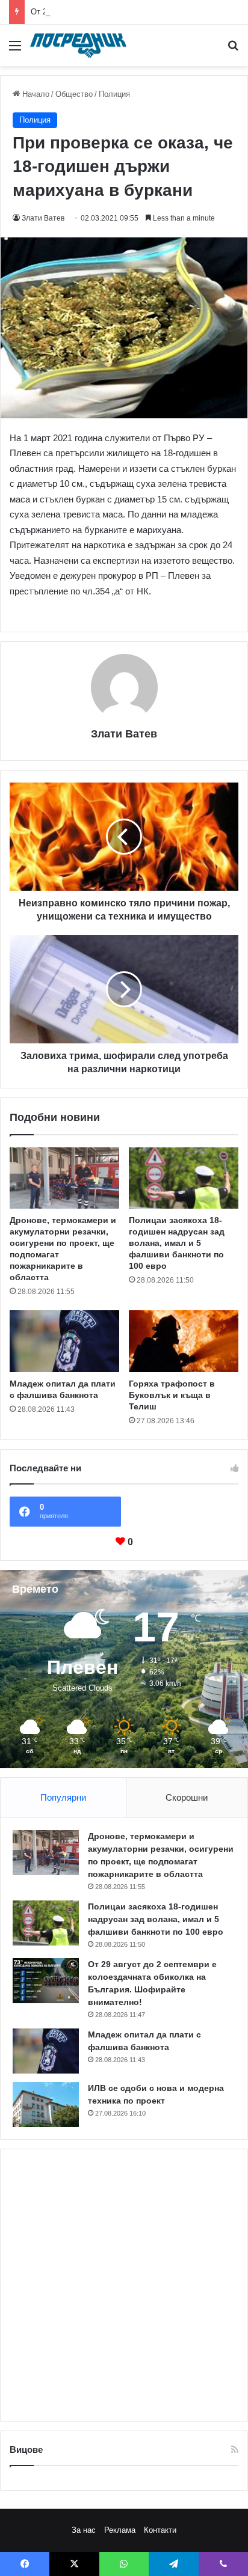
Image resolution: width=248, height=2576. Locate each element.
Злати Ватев (43, 218)
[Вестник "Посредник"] (78, 45)
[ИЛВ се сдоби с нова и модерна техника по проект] (46, 2104)
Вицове (26, 2449)
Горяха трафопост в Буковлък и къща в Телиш (172, 1395)
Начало (35, 94)
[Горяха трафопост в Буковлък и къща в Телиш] (184, 1341)
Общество (74, 94)
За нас (84, 2530)
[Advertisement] (124, 2285)
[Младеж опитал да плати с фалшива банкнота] (64, 1341)
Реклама (120, 2530)
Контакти (160, 2530)
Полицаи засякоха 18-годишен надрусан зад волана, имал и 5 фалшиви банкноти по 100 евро (177, 1243)
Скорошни (187, 1797)
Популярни (63, 1797)
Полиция (114, 94)
